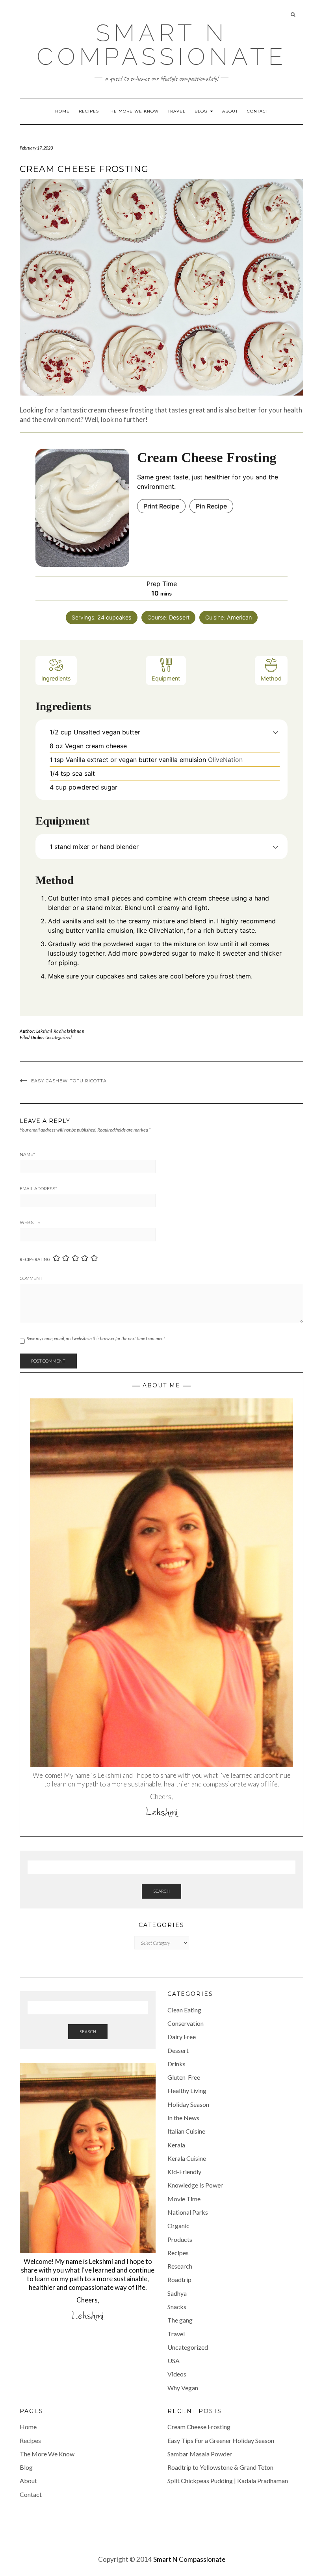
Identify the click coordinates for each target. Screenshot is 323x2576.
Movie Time (184, 2199)
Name (27, 1154)
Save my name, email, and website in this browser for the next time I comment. (96, 1338)
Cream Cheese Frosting (199, 2427)
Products (180, 2239)
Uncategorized (58, 1037)
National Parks (188, 2212)
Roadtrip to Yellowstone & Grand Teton (220, 2467)
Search (161, 1891)
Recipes (89, 111)
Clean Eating (184, 2010)
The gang (180, 2320)
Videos (177, 2374)
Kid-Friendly (184, 2172)
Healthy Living (187, 2091)
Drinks (176, 2064)
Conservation (186, 2023)
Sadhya (177, 2293)
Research (180, 2266)
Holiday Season (188, 2104)
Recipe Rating (35, 1259)
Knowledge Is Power (195, 2185)
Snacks (177, 2307)
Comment (31, 1278)
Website (30, 1222)
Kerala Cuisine (187, 2158)
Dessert (178, 2050)
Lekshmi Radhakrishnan (60, 1031)
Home (62, 111)
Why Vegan (183, 2388)
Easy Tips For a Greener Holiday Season (221, 2440)
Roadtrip (179, 2279)
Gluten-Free (184, 2077)
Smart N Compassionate (162, 45)
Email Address (38, 1189)
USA (174, 2361)
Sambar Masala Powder (200, 2454)
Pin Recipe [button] (211, 506)
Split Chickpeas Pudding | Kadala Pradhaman (228, 2481)
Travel (177, 111)
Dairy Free (182, 2037)
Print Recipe (161, 506)
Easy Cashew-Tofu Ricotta (69, 1081)
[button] (276, 732)
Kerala (176, 2145)
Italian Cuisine (186, 2131)
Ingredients (56, 678)
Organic (178, 2226)
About (230, 111)
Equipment (166, 678)
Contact (258, 111)
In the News (183, 2118)
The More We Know (133, 111)
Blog (202, 111)
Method (271, 678)
